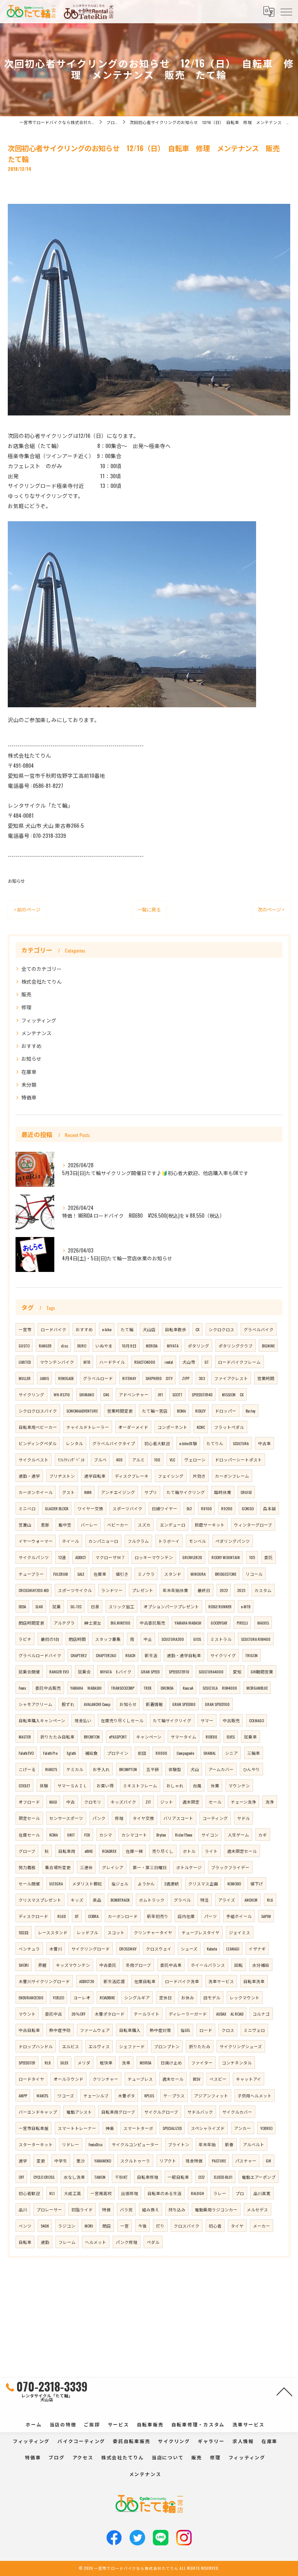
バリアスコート (178, 1818)
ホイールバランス (208, 1965)
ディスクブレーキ (132, 1476)
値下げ (257, 1883)
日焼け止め (171, 2063)
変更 (41, 2161)
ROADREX (109, 1851)
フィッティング (39, 1020)
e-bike (107, 1329)
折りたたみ (200, 2046)
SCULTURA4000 (211, 1671)
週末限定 (191, 1802)
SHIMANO (87, 1394)
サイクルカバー (237, 2112)
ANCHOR (251, 1900)
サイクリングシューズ (241, 2046)
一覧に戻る (149, 909)
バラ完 (126, 2209)
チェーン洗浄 (243, 1802)
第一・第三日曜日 (150, 1867)
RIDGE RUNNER (220, 1606)
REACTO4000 (145, 1362)
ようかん (146, 1883)
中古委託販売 (152, 1623)
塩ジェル (120, 1883)
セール (215, 1802)
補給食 (91, 1753)
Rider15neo (184, 1835)
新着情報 (154, 1704)
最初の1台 (50, 1639)
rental (169, 1362)
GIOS (197, 1639)
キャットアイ (249, 2079)
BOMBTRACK (120, 1900)
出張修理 (130, 2193)
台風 (197, 1785)
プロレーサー (49, 2209)
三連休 (86, 1867)
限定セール (29, 1818)
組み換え (151, 2209)
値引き (122, 1574)
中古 (71, 1802)
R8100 (206, 1508)
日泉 (95, 1606)
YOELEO (58, 1997)
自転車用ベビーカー (38, 1427)
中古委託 (108, 1965)
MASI (53, 1802)
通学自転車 (95, 1476)
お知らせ (16, 881)
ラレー (220, 2193)
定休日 (165, 1997)
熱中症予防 (60, 2030)
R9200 (227, 1508)
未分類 (29, 1085)
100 (157, 1459)
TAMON (100, 2177)
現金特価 (194, 2161)
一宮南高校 (101, 2193)
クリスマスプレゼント (40, 1900)
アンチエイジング (118, 1492)
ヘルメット (96, 2242)
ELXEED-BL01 (223, 2177)
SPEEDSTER (27, 2063)
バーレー (89, 1525)
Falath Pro (50, 1753)
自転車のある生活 (165, 2193)
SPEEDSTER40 (202, 1394)
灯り (160, 2226)
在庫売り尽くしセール (122, 1720)
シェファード (132, 2046)
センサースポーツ (66, 1818)
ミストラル (221, 1639)
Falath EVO (26, 1753)
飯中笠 (65, 1525)
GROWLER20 (192, 1557)
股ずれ (68, 1704)
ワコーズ (66, 2095)
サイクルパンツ (34, 1557)
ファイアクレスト (231, 1378)
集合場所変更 (58, 1867)
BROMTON (92, 1737)
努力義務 (27, 1867)
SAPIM (266, 1916)
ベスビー (218, 2079)
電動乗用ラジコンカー (216, 2209)
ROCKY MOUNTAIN (226, 1557)
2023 (241, 1590)
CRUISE (246, 1492)
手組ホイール (239, 1916)
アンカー (243, 2128)
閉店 (107, 2226)
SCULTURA (241, 1443)
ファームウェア (95, 2030)
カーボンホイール (36, 1492)
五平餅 (153, 1769)
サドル (243, 1818)
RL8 (48, 2063)
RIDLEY (200, 1411)
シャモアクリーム (36, 1704)
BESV (197, 2079)
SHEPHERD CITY (159, 1378)
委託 (269, 1557)
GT (207, 1362)
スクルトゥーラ (135, 2161)
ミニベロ (27, 1508)
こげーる (27, 1769)
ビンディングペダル (38, 1443)
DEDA (22, 1606)
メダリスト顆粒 (87, 1883)
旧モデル (212, 1997)
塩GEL (185, 2030)
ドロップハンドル (36, 2046)
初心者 (215, 2226)
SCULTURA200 (173, 1639)
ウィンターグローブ (253, 1525)
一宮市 (25, 1329)
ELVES (231, 1737)
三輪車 (254, 1753)
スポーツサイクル (75, 1590)
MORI (89, 2226)
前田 (142, 1753)
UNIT (71, 1835)
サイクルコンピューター (135, 2144)
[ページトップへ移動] (284, 2391)
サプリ (151, 1492)
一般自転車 (178, 2177)
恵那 (45, 1525)
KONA (54, 1835)
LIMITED (25, 1362)
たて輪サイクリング (186, 1492)
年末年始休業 (175, 1590)
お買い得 (105, 1785)
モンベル (198, 1541)
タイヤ (237, 2226)
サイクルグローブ (161, 2112)
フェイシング (171, 1476)
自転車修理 (148, 2177)
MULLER (25, 1378)
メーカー (262, 2226)
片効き (199, 1476)
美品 (97, 1900)
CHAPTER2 (79, 1655)
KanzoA (188, 1688)
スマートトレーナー (77, 2128)
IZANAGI (233, 1949)
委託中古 (54, 2014)
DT (77, 1916)
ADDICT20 (87, 1981)
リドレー (71, 2144)
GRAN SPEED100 (217, 1704)
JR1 (160, 1394)
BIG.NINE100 (120, 1623)
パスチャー (246, 2161)
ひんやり (251, 1769)
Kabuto (212, 1949)
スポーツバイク (127, 1508)
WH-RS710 (62, 1394)
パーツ (211, 1916)
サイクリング (31, 1394)
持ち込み (177, 2209)
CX (198, 1329)
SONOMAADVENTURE (82, 1411)
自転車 (25, 2242)
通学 (23, 2161)
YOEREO (266, 2128)
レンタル (74, 1443)
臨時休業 (223, 1492)
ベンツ (25, 2226)
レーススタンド (53, 1932)
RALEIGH (198, 2193)
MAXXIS (263, 1623)
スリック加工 (121, 1606)
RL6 (270, 1900)
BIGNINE (268, 1346)
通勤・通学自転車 (184, 1655)
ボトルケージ (189, 1867)
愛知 (237, 1671)
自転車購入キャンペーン (42, 1720)
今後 (142, 2226)
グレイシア (113, 1867)
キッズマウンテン (73, 1965)
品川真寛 (262, 2193)
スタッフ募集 (108, 1639)
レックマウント (245, 1997)
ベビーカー (118, 1525)
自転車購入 (130, 2030)
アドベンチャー (134, 1394)
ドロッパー (226, 1411)
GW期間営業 (262, 1671)
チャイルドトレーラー (88, 1427)
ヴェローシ (195, 1459)
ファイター (202, 2063)
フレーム (67, 2242)
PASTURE (219, 2161)
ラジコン (67, 2226)
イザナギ (257, 1949)
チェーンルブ (96, 2095)
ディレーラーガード (188, 2014)
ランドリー (112, 1590)
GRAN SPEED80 (184, 1704)
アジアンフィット (211, 2095)
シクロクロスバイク (38, 1411)
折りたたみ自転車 (57, 1737)
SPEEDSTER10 (179, 1671)
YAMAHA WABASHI (86, 1688)
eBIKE (89, 1851)
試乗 (57, 1606)
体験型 (175, 1769)
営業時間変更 (120, 1411)
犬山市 (189, 1362)
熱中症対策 (160, 2030)
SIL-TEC (76, 1606)
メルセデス (257, 2209)
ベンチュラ (29, 1949)
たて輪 (127, 1329)
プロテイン (118, 1753)
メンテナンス (36, 1033)
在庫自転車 (145, 1981)
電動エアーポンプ (259, 2177)
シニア (231, 1753)
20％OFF (78, 2014)
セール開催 (29, 1883)
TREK (147, 1688)
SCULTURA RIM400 (256, 1639)
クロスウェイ (159, 1949)
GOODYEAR (219, 1623)
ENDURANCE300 (31, 1997)
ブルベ (100, 1459)
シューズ (189, 1949)
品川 (23, 2209)
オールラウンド (68, 2079)
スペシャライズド (208, 2128)
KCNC (201, 1427)
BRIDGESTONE (226, 1574)
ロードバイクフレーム (239, 1362)
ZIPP (186, 1378)
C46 (106, 1394)
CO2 (201, 2177)
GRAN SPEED (150, 1671)
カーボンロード (123, 1916)
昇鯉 (42, 1965)
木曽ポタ (126, 2095)
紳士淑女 (93, 1623)
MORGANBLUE (257, 1688)
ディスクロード (33, 1916)
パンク (99, 1818)
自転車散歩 (176, 1329)
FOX (87, 1835)
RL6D (62, 1916)
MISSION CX (233, 1394)
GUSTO (24, 1346)
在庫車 (29, 1072)
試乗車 (250, 1737)
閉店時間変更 (31, 1623)
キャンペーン (149, 1737)
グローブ (27, 1851)
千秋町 (121, 2177)
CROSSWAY (128, 1949)
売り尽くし (163, 1851)
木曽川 (56, 1949)
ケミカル (75, 1769)
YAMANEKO (103, 2161)
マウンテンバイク (57, 1362)
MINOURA (198, 1574)
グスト (68, 1492)
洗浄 (270, 1802)
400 (119, 1459)
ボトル (189, 1851)
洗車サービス (221, 1981)
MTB (87, 1362)
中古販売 (231, 1720)
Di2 (189, 1508)
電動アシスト (79, 2112)
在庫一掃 (134, 1851)
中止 (148, 1639)
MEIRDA (146, 2063)
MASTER (25, 1737)
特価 (106, 2209)
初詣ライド (82, 2209)
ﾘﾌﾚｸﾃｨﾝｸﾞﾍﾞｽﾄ (71, 1459)
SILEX (64, 2063)
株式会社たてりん (42, 981)
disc (64, 1346)
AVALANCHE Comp (97, 1704)
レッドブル (87, 1932)
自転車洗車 (254, 1981)
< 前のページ (27, 909)
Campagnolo (185, 1753)
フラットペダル (229, 1427)
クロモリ (93, 1802)
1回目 (24, 1932)
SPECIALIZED (172, 2128)
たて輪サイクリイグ (172, 1720)
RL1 (52, 2193)
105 (252, 1557)
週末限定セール (242, 1851)
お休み (188, 1997)
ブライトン (179, 2144)
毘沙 (81, 2161)
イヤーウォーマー (36, 1541)
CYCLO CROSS (44, 2177)
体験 (44, 1785)
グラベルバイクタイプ (114, 1443)
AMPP (23, 2095)
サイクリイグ (223, 1655)
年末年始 (207, 2144)
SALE (81, 1574)
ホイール (71, 1541)
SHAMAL (210, 1753)
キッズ (77, 1900)
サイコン (210, 1835)
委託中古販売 (48, 1688)
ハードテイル (112, 1362)
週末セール (173, 2079)
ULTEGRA (56, 1883)
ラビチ (25, 1639)
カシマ (106, 1835)
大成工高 (73, 2193)
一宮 (125, 2226)
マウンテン (239, 1785)
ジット (167, 1802)
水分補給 (261, 1965)
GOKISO (248, 1508)
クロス (228, 2030)
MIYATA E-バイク (116, 1671)
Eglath (71, 1753)
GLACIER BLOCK (57, 1508)
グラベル (182, 1900)
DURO (82, 1346)
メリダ (84, 2063)
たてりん (215, 1443)
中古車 (264, 1443)
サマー (207, 1720)
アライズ (227, 1900)
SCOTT (177, 1394)
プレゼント (143, 1590)
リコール (254, 1574)
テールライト (147, 2014)
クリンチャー (106, 2079)
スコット (116, 1932)
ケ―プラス (174, 2095)
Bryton (161, 1835)
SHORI (24, 1965)
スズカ (144, 1525)
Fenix (22, 1688)
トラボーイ (169, 1541)
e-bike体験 (188, 1443)
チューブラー (31, 1574)
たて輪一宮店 (155, 1411)
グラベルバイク (259, 1329)
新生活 (151, 1655)
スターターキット (36, 2144)
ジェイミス (240, 1932)
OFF (21, 2177)
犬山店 (149, 1329)
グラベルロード (98, 1378)
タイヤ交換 (143, 1818)
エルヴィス (99, 2046)
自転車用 (67, 1851)
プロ (240, 2193)
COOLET (24, 1785)
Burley (250, 1411)
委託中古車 (171, 1965)
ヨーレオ (82, 1997)
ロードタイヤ (31, 2079)
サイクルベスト (34, 1459)
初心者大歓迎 (157, 1443)
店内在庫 (186, 1916)
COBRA (93, 1916)
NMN (88, 1492)
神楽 (110, 2128)
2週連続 (172, 1883)
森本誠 (269, 1508)
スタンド (173, 1574)
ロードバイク (54, 1329)
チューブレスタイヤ (201, 1932)
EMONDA (167, 1688)
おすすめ (31, 1046)
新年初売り (158, 1916)
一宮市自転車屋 (34, 2128)
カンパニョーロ (103, 1541)
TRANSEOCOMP (123, 1688)
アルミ (138, 1459)
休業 (215, 1785)
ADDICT (81, 1557)
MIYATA (173, 1346)
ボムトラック (152, 1900)
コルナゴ (261, 2014)
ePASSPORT (118, 1737)
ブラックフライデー (230, 1867)
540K (45, 2226)
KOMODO (234, 1883)
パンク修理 (126, 2242)
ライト (211, 1851)
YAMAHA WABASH (188, 1623)
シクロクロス (222, 1329)
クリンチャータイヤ (153, 1932)
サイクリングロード (91, 1949)
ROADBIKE (107, 1997)
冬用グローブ (138, 1965)
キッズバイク (123, 1802)
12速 (62, 1557)
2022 (224, 1590)
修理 (26, 1007)
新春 (229, 2144)
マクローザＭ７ (110, 1557)
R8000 (161, 1753)
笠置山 (25, 1525)
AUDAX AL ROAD (230, 2014)
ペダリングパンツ (233, 1541)
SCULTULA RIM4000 (220, 1688)
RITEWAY (129, 1378)
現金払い (83, 1720)
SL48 (39, 1606)
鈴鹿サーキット (210, 1525)
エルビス (71, 2046)
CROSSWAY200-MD (34, 1590)
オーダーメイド (133, 1427)
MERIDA (152, 1346)
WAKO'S (42, 2095)
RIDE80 (211, 1737)
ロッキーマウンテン (154, 1557)
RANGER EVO (59, 1671)
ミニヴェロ (254, 2030)
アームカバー (221, 1769)
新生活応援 (114, 1981)
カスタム (263, 1590)
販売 (26, 994)
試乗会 (84, 1671)
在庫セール (29, 1835)
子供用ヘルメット (255, 2095)
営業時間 (266, 1378)
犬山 (195, 1769)
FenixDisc (95, 2144)
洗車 (126, 2063)
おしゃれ (175, 1785)
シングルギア (137, 1997)
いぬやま (104, 1346)
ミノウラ (146, 1574)
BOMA (181, 1411)
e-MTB (246, 1606)
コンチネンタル (237, 2063)
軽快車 (106, 2063)
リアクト (168, 2161)
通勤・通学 (29, 1476)
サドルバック (200, 2112)
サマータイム (184, 1737)
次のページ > (271, 909)
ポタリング (198, 1346)
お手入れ (101, 1769)
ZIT (148, 1802)
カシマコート (134, 1835)
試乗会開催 (29, 1671)
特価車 (29, 1097)
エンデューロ (173, 1525)
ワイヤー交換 (90, 1508)
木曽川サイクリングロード (44, 1981)
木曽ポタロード (110, 2014)
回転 (239, 1965)
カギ (263, 1835)
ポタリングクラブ (236, 1346)
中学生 (61, 2161)
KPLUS (149, 2095)
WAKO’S (51, 1769)
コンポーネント (172, 1427)
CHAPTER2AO (106, 1655)
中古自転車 (29, 2030)
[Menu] (286, 11)
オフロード (29, 1802)
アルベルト (254, 2144)
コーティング (215, 1818)
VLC (172, 1459)
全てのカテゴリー (42, 969)
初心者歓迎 (29, 2193)
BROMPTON (128, 1769)
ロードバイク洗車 (182, 1981)
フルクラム (138, 1541)
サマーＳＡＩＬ (72, 1785)
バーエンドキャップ (38, 2112)
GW (269, 2161)
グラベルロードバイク (40, 1655)
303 (202, 1378)
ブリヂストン (62, 1476)
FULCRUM (61, 1574)
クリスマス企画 (203, 1883)
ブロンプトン (167, 2046)
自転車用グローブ (118, 2112)
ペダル (153, 2242)
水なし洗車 (74, 2177)
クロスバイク (187, 2226)
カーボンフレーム (232, 1476)
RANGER (45, 1346)
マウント (27, 2014)
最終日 (204, 1590)
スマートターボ (138, 2128)
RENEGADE (66, 1378)
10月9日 (129, 1346)
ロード (206, 2030)
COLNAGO (256, 1720)
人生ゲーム (238, 1835)
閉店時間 (77, 1639)
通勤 (45, 2242)
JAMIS (44, 1378)
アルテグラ (64, 1623)
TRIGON (251, 1655)
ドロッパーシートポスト (238, 1459)
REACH (130, 1655)
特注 (204, 1900)
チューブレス (140, 2079)
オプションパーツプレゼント (171, 1606)
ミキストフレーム (140, 1785)
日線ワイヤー (165, 1508)
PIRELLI (242, 1623)
